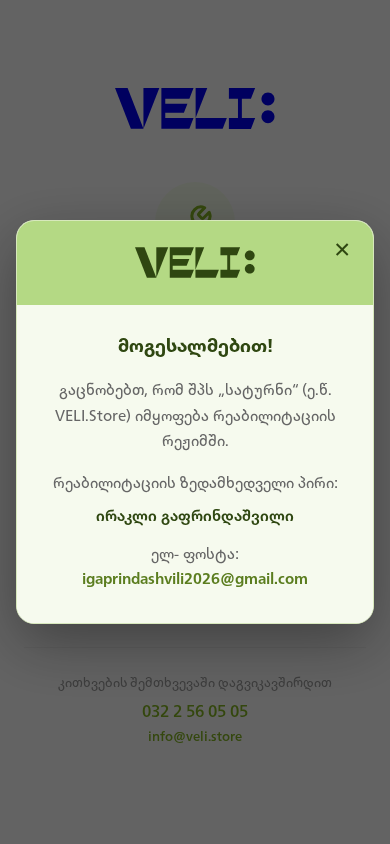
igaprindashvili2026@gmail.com (195, 579)
